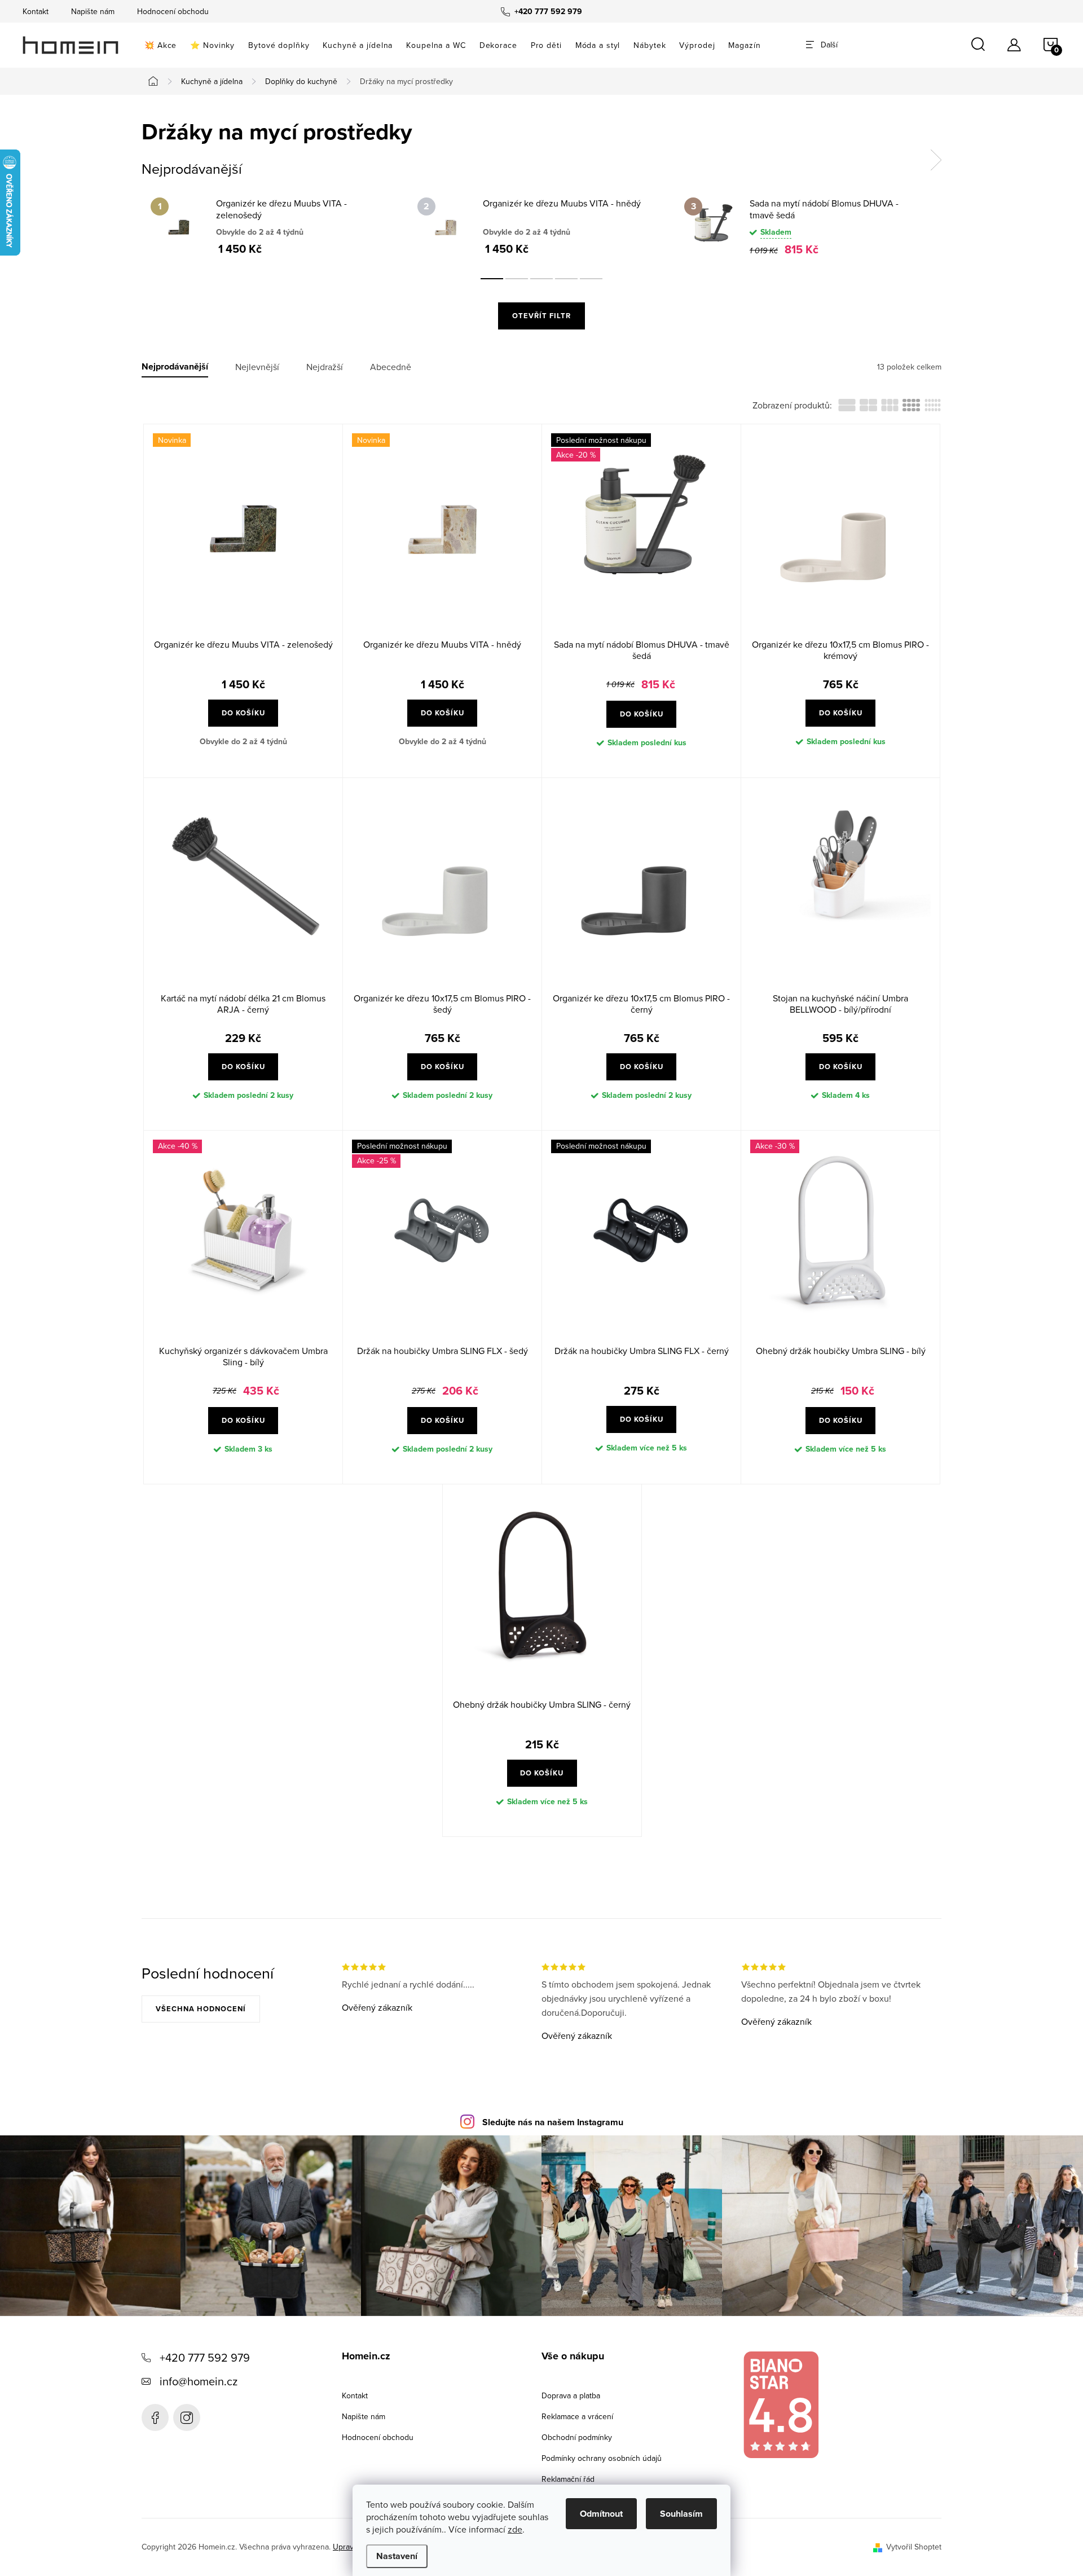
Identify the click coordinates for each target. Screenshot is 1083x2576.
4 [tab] (566, 279)
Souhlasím (681, 2514)
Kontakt (36, 11)
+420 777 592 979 (205, 2357)
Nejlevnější (257, 367)
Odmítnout (601, 2514)
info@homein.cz (199, 2381)
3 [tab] (541, 279)
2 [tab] (517, 279)
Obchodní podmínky (577, 2437)
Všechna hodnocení (201, 2009)
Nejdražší (325, 367)
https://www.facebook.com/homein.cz (155, 2417)
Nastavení (397, 2556)
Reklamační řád (568, 2479)
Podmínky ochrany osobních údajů (602, 2458)
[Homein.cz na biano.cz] (781, 2405)
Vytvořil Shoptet (914, 2547)
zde (515, 2529)
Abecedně (391, 367)
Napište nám (93, 11)
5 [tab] (591, 279)
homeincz (187, 2417)
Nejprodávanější (175, 367)
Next (936, 160)
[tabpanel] (275, 226)
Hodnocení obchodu (173, 11)
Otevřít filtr (541, 316)
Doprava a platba (571, 2395)
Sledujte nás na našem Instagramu (553, 2122)
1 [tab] (492, 279)
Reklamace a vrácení (577, 2416)
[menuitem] (160, 45)
